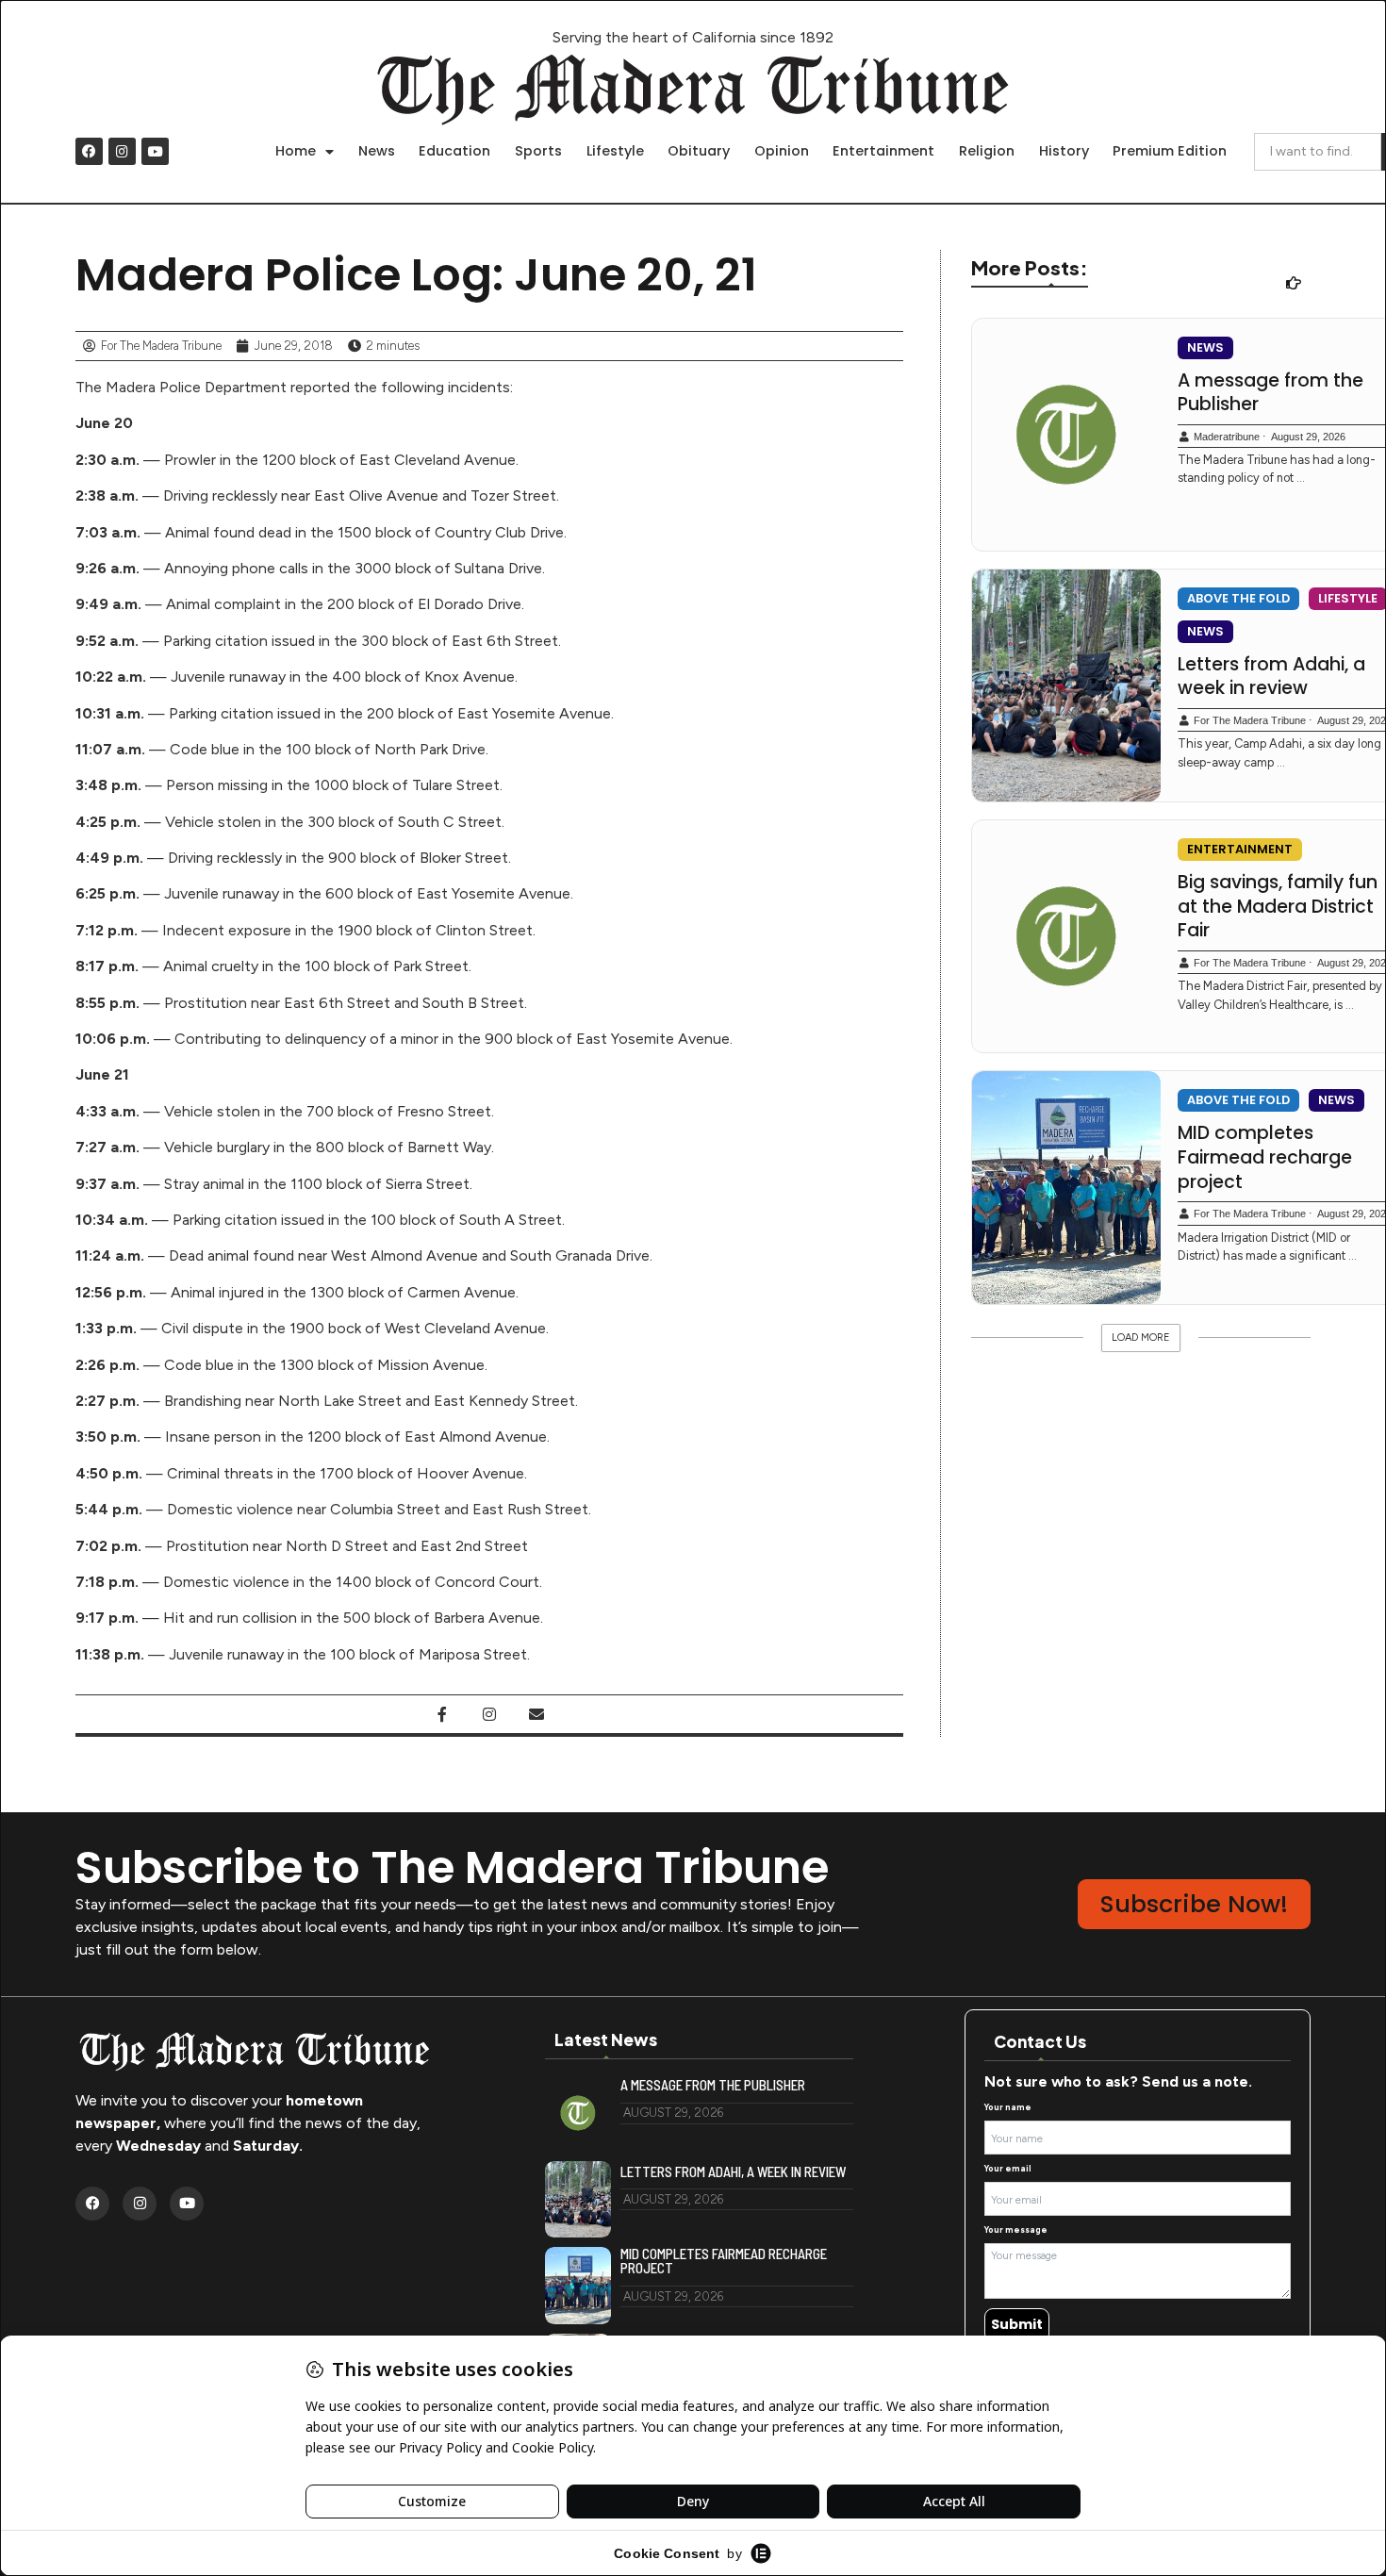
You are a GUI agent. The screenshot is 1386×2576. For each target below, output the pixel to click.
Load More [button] (1141, 1338)
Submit (1017, 2324)
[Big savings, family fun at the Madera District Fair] (1066, 936)
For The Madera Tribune (1250, 720)
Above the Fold (1238, 598)
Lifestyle (615, 151)
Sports (538, 151)
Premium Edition (1170, 151)
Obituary (699, 151)
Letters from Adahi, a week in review (733, 2172)
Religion (987, 151)
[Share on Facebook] (442, 1714)
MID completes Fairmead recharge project (724, 2261)
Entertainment (883, 151)
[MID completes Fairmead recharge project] (1066, 1187)
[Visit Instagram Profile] (489, 1714)
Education (454, 151)
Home (296, 151)
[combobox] (1318, 152)
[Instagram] (122, 151)
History (1064, 151)
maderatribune (1227, 437)
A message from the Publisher (713, 2085)
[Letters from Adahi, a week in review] (1066, 685)
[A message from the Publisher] (1066, 435)
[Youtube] (155, 151)
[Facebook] (89, 151)
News (377, 151)
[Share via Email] (536, 1714)
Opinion (782, 151)
